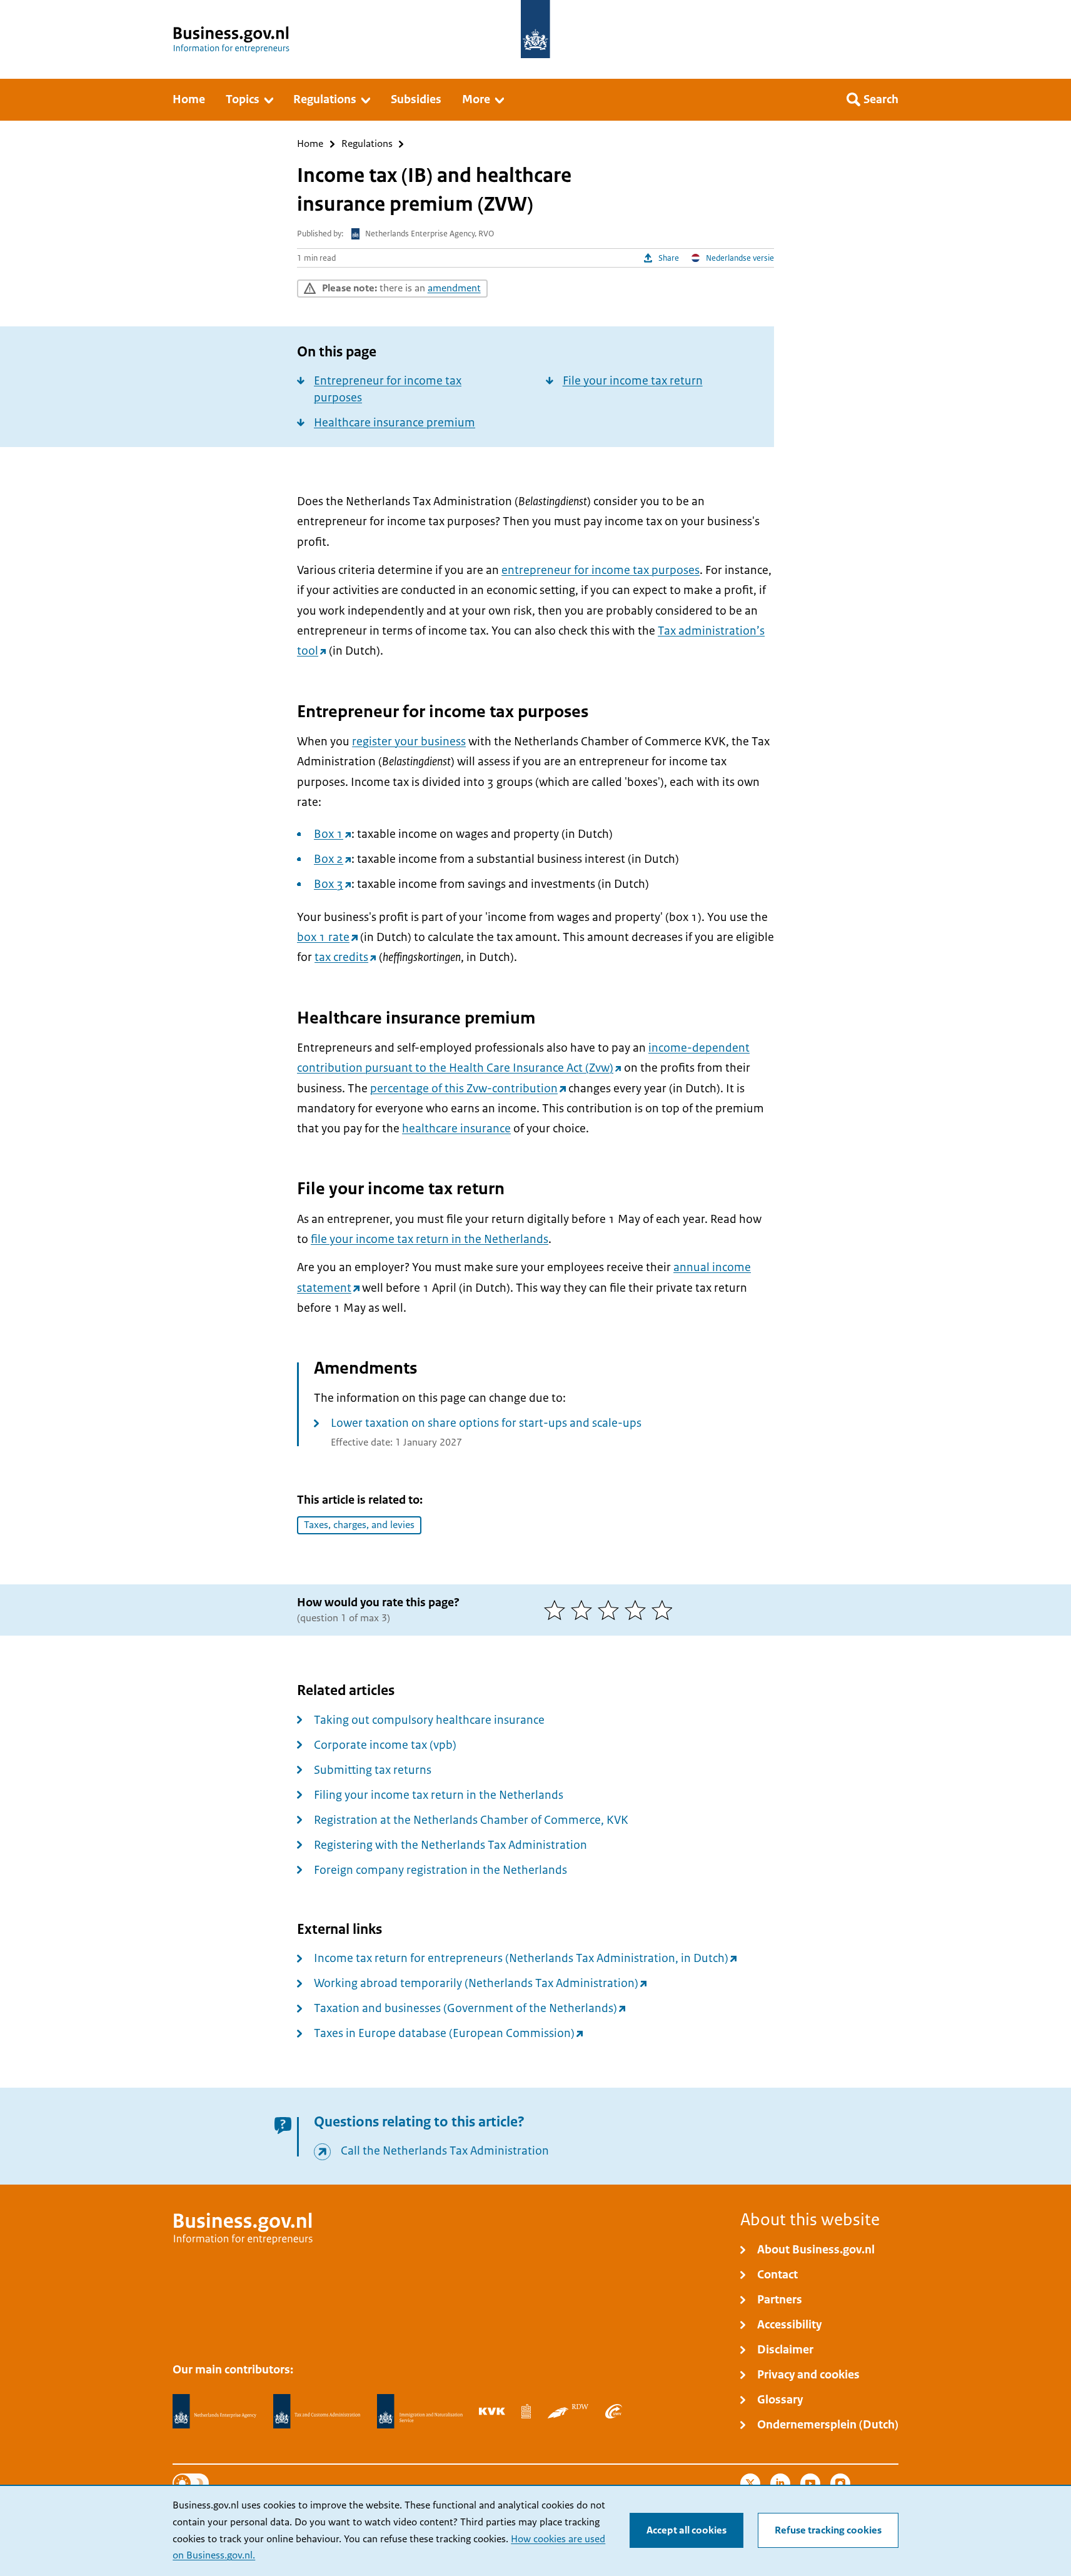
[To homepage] (535, 29)
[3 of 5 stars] (611, 1610)
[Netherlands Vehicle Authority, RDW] (568, 2411)
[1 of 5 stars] (557, 1610)
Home (310, 144)
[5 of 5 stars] (665, 1610)
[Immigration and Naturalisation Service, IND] (420, 2412)
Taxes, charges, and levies (359, 1525)
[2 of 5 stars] (584, 1610)
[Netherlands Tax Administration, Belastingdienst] (317, 2412)
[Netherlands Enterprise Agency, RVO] (214, 2412)
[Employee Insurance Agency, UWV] (613, 2411)
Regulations (367, 144)
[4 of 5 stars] (638, 1610)
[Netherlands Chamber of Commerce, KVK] (492, 2411)
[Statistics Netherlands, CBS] (526, 2411)
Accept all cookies (686, 2530)
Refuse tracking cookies (828, 2530)
